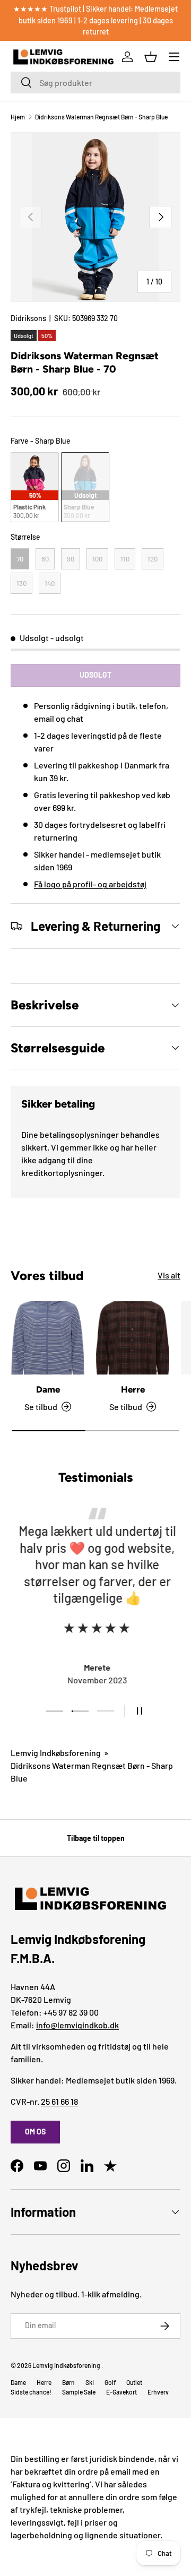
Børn (68, 2382)
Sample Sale (79, 2392)
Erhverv (158, 2392)
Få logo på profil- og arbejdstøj (90, 884)
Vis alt (169, 1275)
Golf (110, 2382)
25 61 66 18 (59, 2101)
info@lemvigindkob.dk (77, 2025)
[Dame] (48, 1338)
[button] (151, 57)
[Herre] (133, 1338)
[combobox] (95, 83)
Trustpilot (65, 9)
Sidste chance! (31, 2392)
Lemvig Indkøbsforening (56, 1753)
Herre (133, 1389)
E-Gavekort (121, 2392)
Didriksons (28, 318)
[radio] (35, 487)
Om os (35, 2132)
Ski (90, 2382)
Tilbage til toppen (96, 1838)
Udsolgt (95, 675)
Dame (48, 1389)
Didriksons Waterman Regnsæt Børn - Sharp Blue (101, 117)
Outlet (134, 2382)
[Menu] (174, 57)
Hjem (18, 117)
